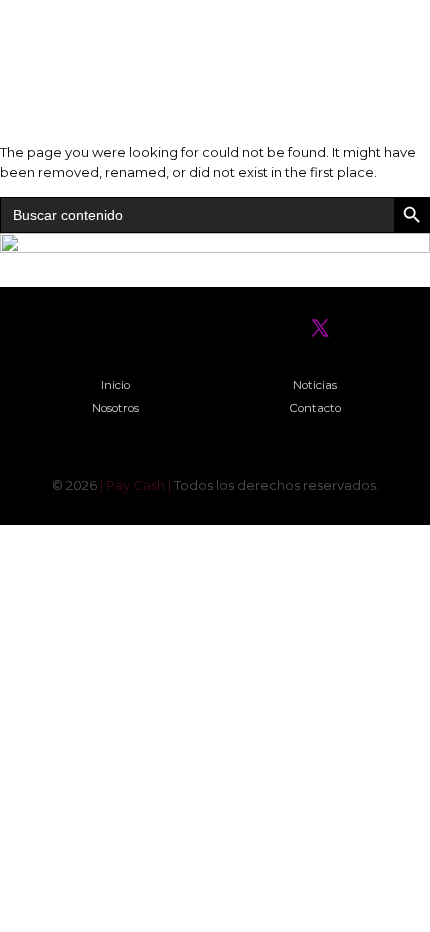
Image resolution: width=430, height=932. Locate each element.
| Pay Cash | (137, 485)
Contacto (315, 408)
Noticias (315, 385)
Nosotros (115, 408)
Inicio (115, 385)
